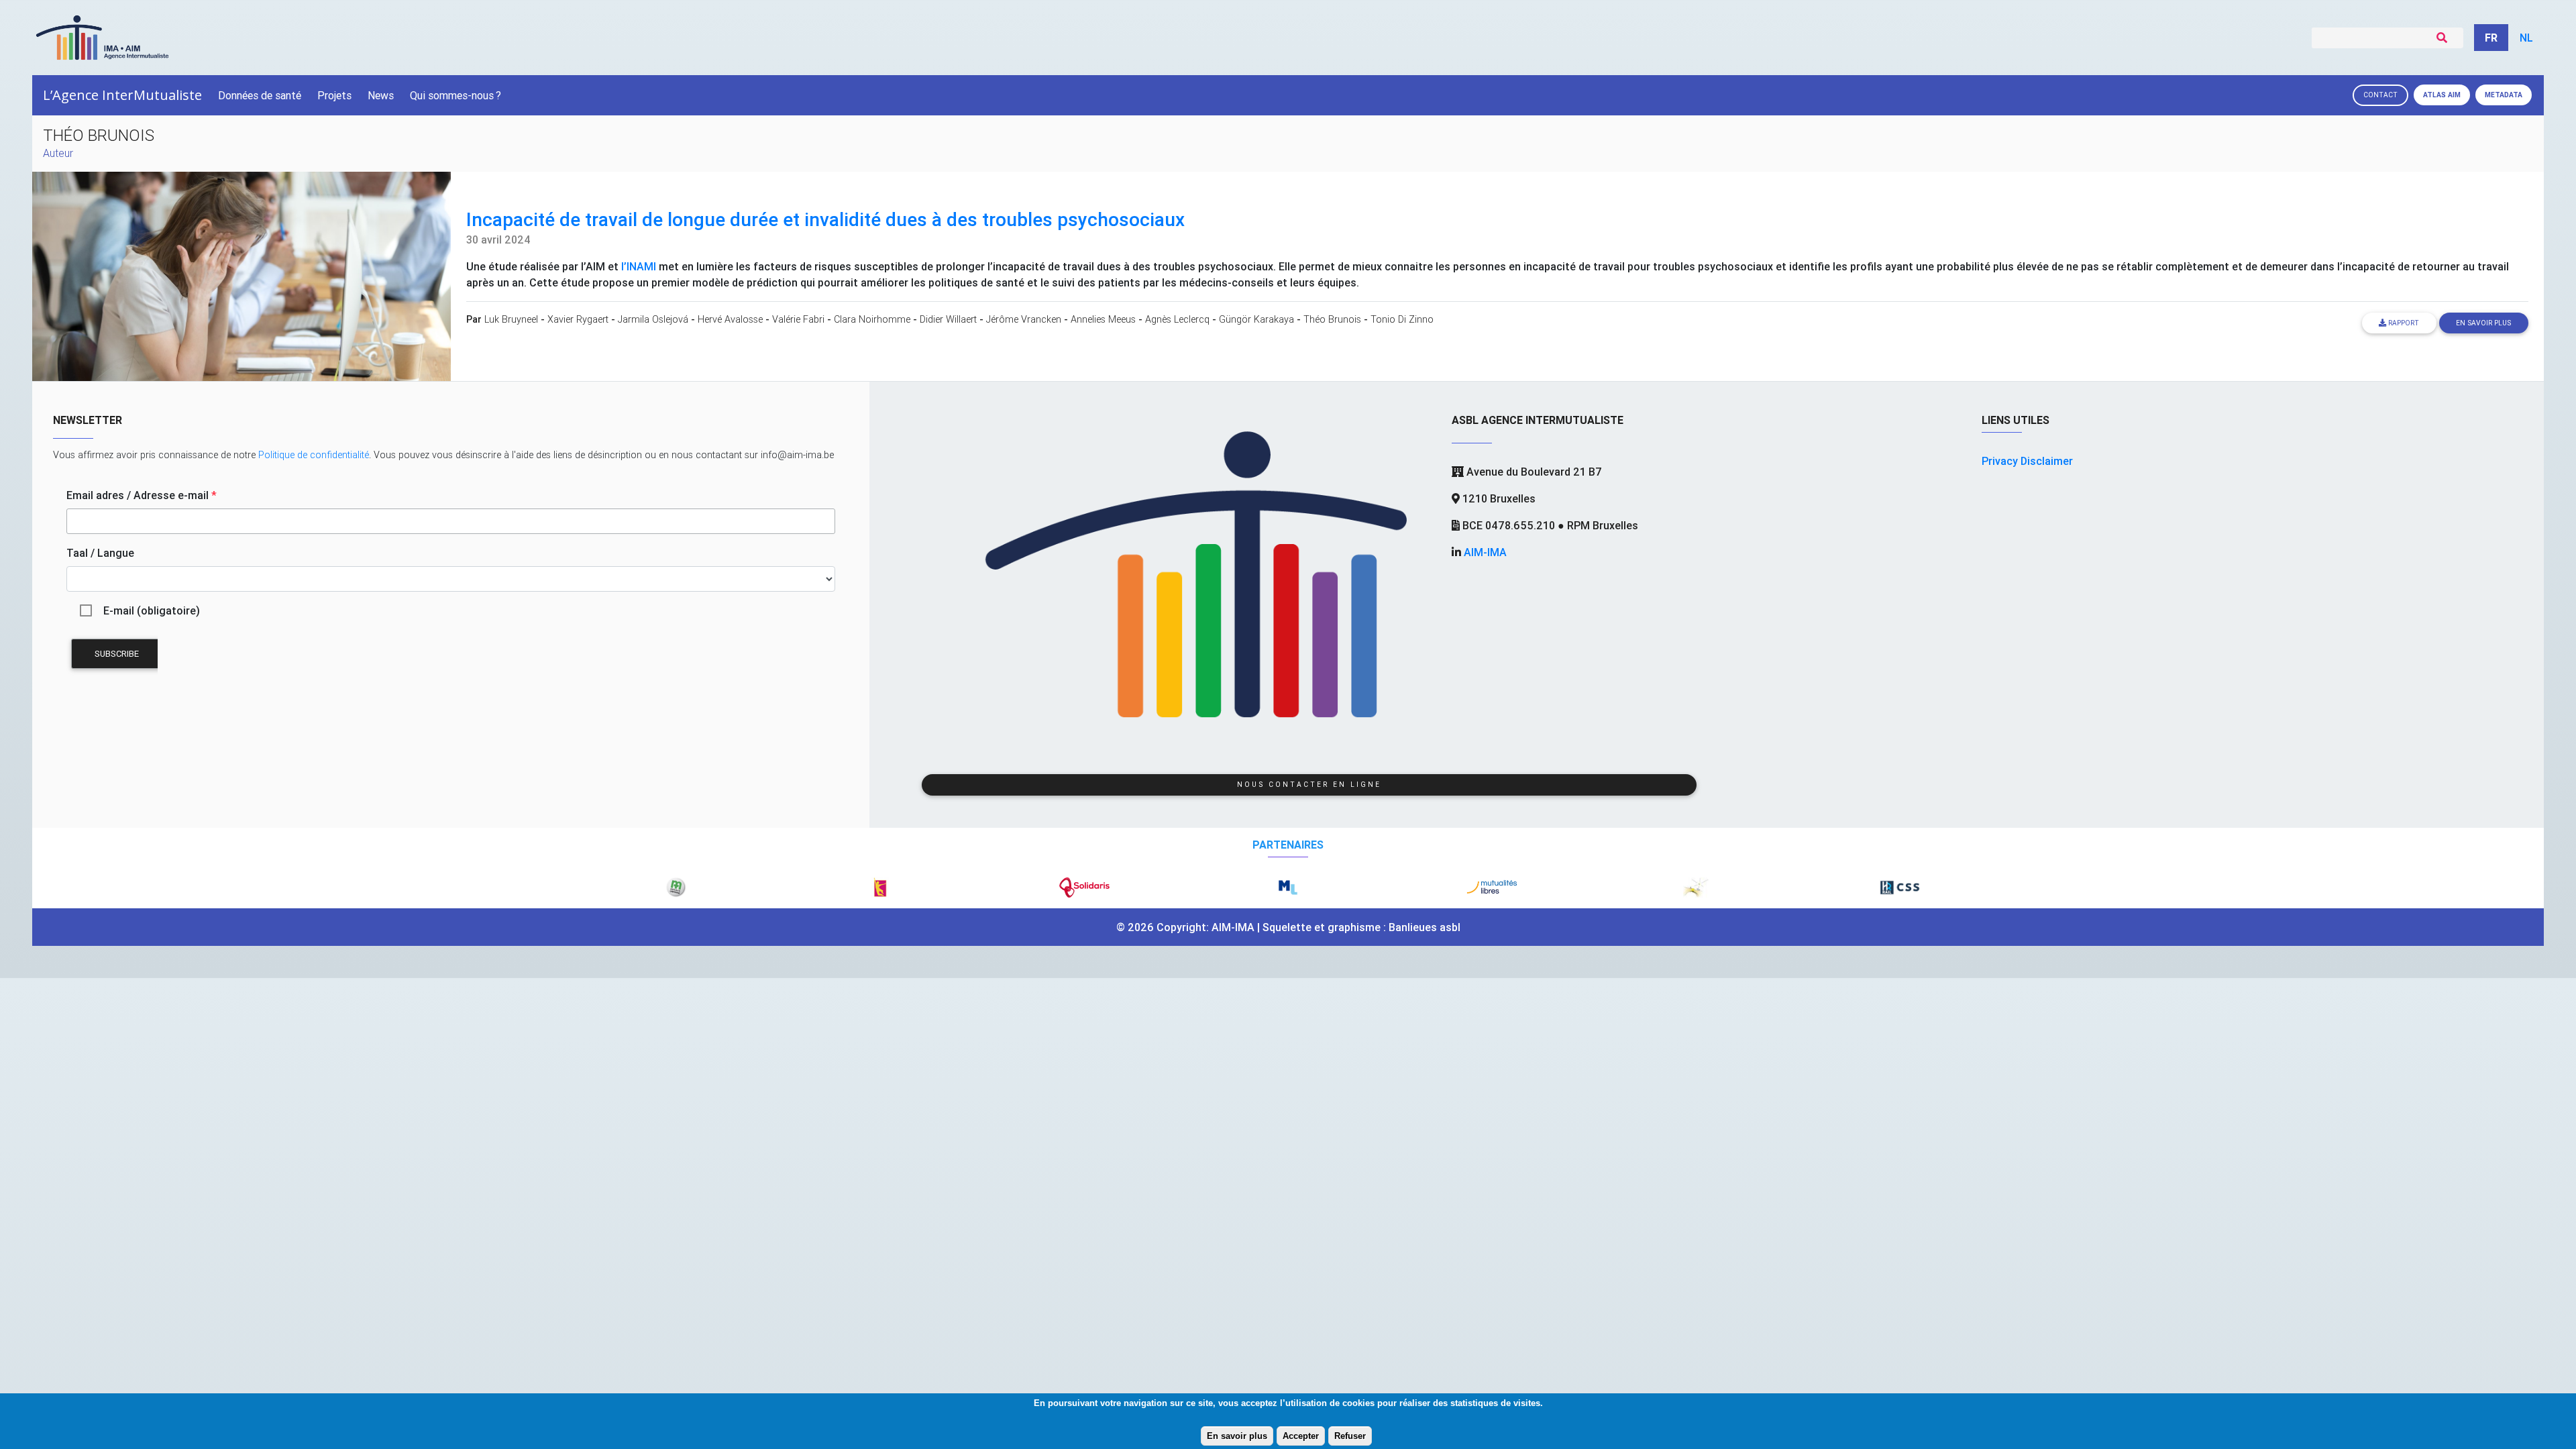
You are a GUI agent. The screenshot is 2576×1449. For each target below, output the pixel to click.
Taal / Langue (100, 553)
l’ (639, 266)
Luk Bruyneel (511, 319)
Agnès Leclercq (1177, 319)
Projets (334, 95)
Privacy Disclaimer (2027, 461)
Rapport (2403, 323)
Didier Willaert (948, 319)
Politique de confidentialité (314, 455)
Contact (2380, 95)
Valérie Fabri (798, 319)
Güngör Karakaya (1256, 319)
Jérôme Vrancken (1024, 319)
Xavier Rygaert (578, 319)
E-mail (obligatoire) (152, 610)
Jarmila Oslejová (653, 319)
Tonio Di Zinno (1402, 319)
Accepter (1301, 1436)
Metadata (2504, 95)
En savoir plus (1237, 1436)
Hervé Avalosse (730, 319)
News (381, 95)
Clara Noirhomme (872, 319)
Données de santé (260, 95)
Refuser (1350, 1436)
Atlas (2442, 95)
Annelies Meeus (1103, 319)
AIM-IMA (1485, 552)
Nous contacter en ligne (1309, 785)
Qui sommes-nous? (455, 95)
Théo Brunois (1332, 319)
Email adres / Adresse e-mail (142, 495)
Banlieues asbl (1425, 927)
